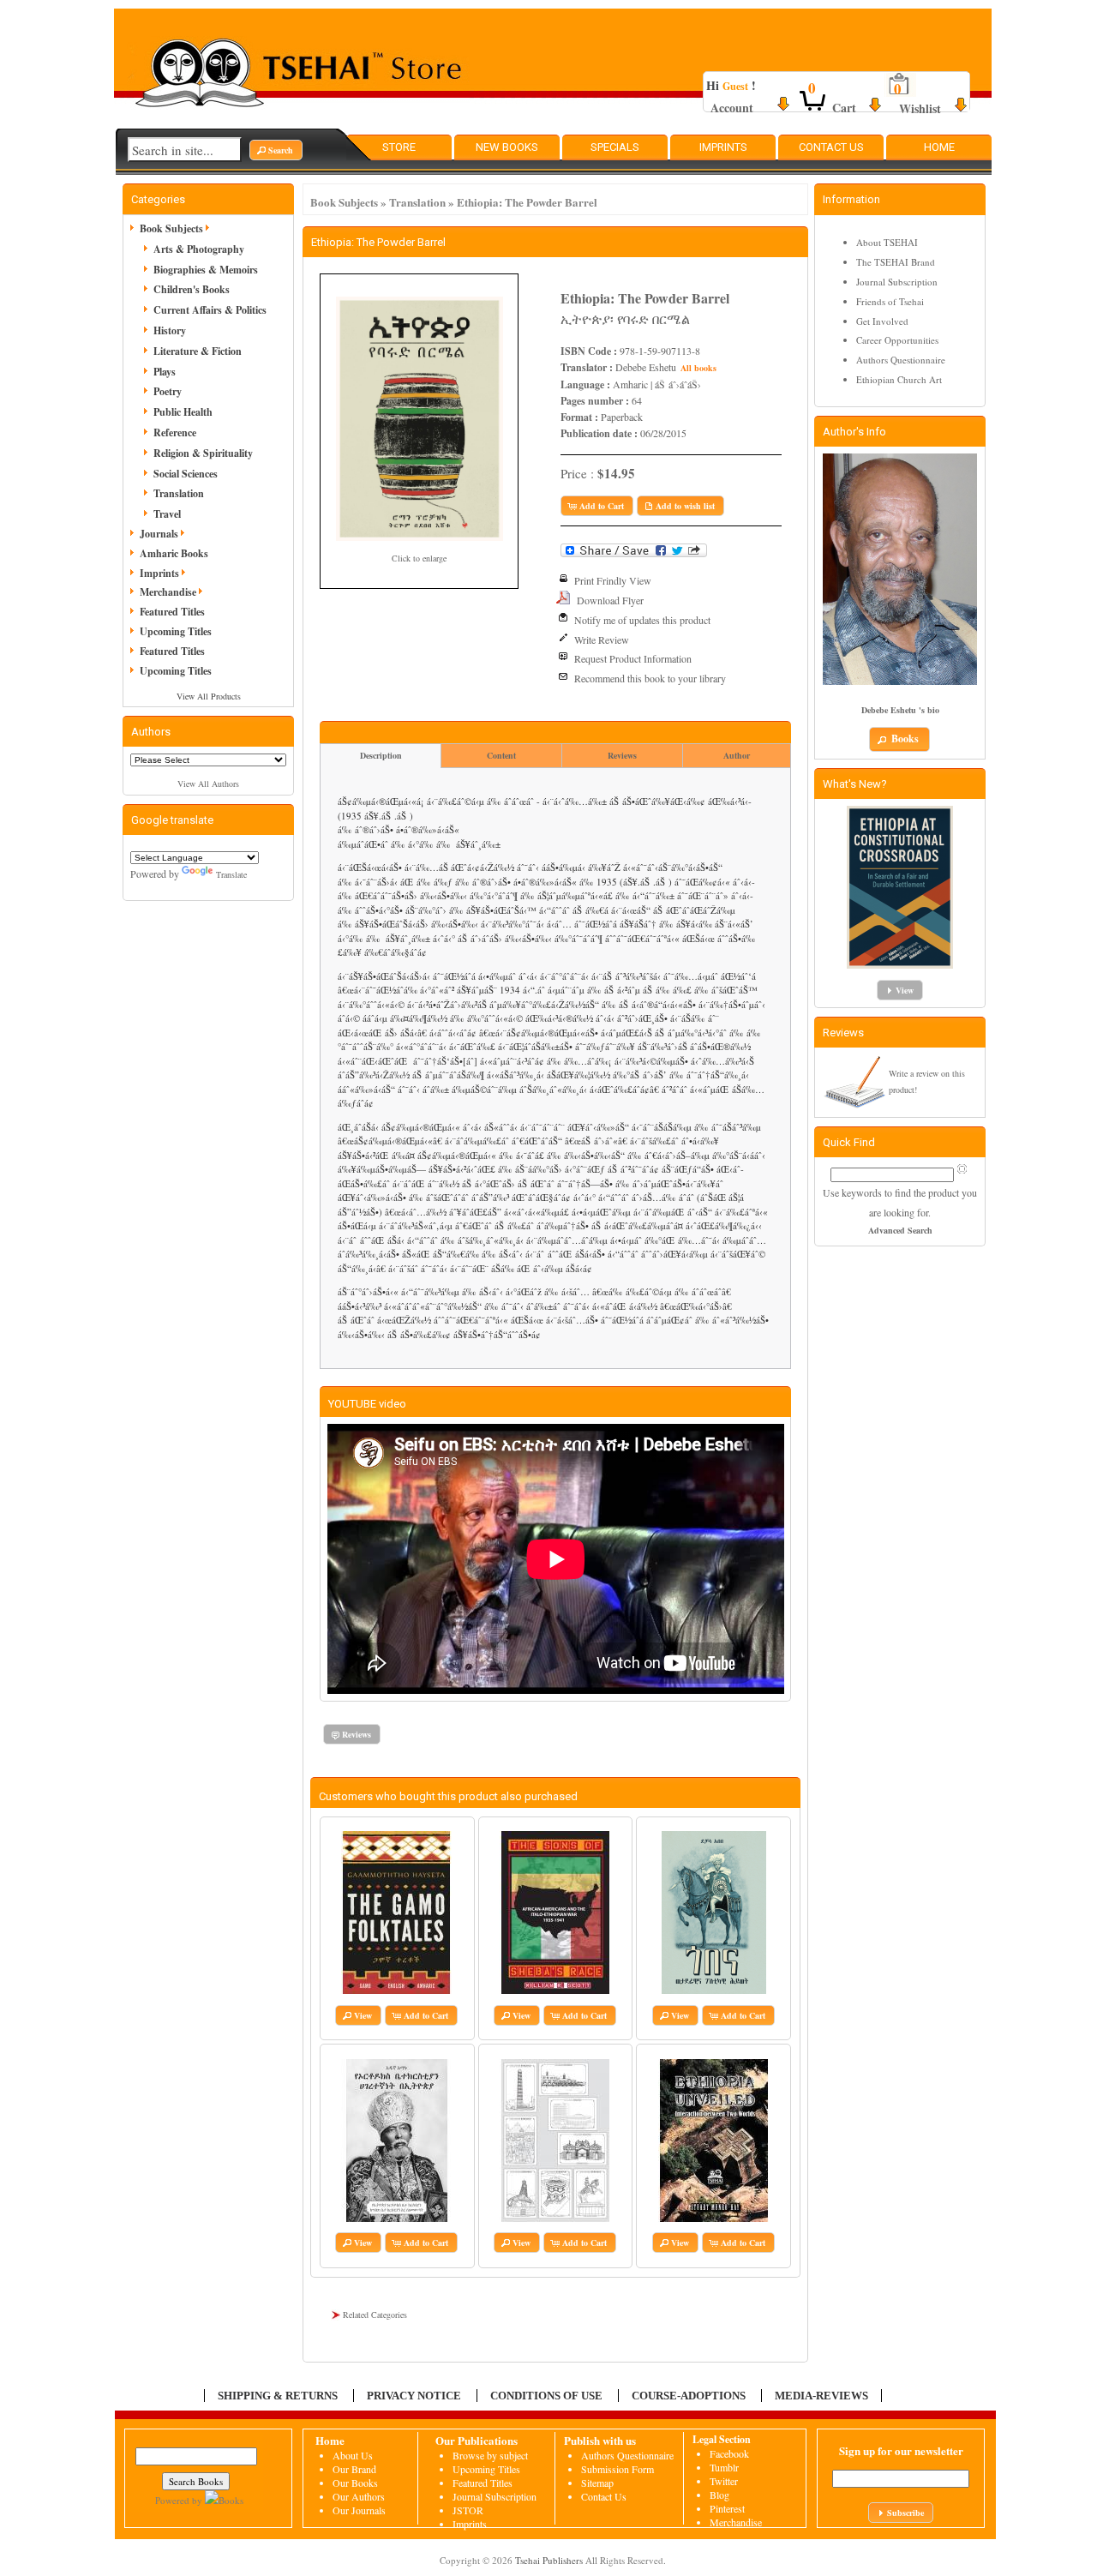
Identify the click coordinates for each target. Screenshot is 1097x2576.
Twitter (724, 2481)
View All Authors (208, 784)
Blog (719, 2495)
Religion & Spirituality (203, 453)
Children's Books (192, 289)
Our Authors (359, 2496)
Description (381, 755)
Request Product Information (633, 658)
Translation (417, 202)
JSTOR (468, 2510)
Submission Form (617, 2469)
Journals (159, 534)
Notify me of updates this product (642, 620)
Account (732, 108)
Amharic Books (174, 553)
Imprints (723, 147)
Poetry (168, 391)
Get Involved (882, 321)
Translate (231, 874)
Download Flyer (610, 600)
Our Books (355, 2483)
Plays (165, 372)
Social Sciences (186, 474)
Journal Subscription (897, 282)
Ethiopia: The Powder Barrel (527, 202)
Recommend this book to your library (650, 678)
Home (939, 147)
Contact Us (831, 147)
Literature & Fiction (198, 351)
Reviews (622, 755)
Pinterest (727, 2508)
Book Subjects (344, 202)
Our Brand (354, 2469)
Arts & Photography (199, 249)
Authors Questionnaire (901, 360)
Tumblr (724, 2467)
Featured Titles (172, 612)
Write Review (602, 639)
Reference (175, 432)
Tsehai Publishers (549, 2560)
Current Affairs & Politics (210, 310)
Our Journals (359, 2510)
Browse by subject (490, 2455)
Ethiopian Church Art (899, 379)
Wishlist (920, 108)
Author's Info (854, 432)
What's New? (855, 784)
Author (737, 755)
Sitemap (597, 2483)
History (170, 330)
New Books (507, 147)
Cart (844, 108)
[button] (276, 150)
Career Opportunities (897, 340)
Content (501, 755)
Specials (615, 147)
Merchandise (168, 592)
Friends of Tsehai (890, 301)
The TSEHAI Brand (896, 262)
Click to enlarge (419, 558)
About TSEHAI (887, 242)
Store (399, 147)
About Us (353, 2455)
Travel (167, 514)
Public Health (183, 412)
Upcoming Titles (176, 631)
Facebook (729, 2453)
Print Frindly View (613, 580)
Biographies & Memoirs (206, 270)
